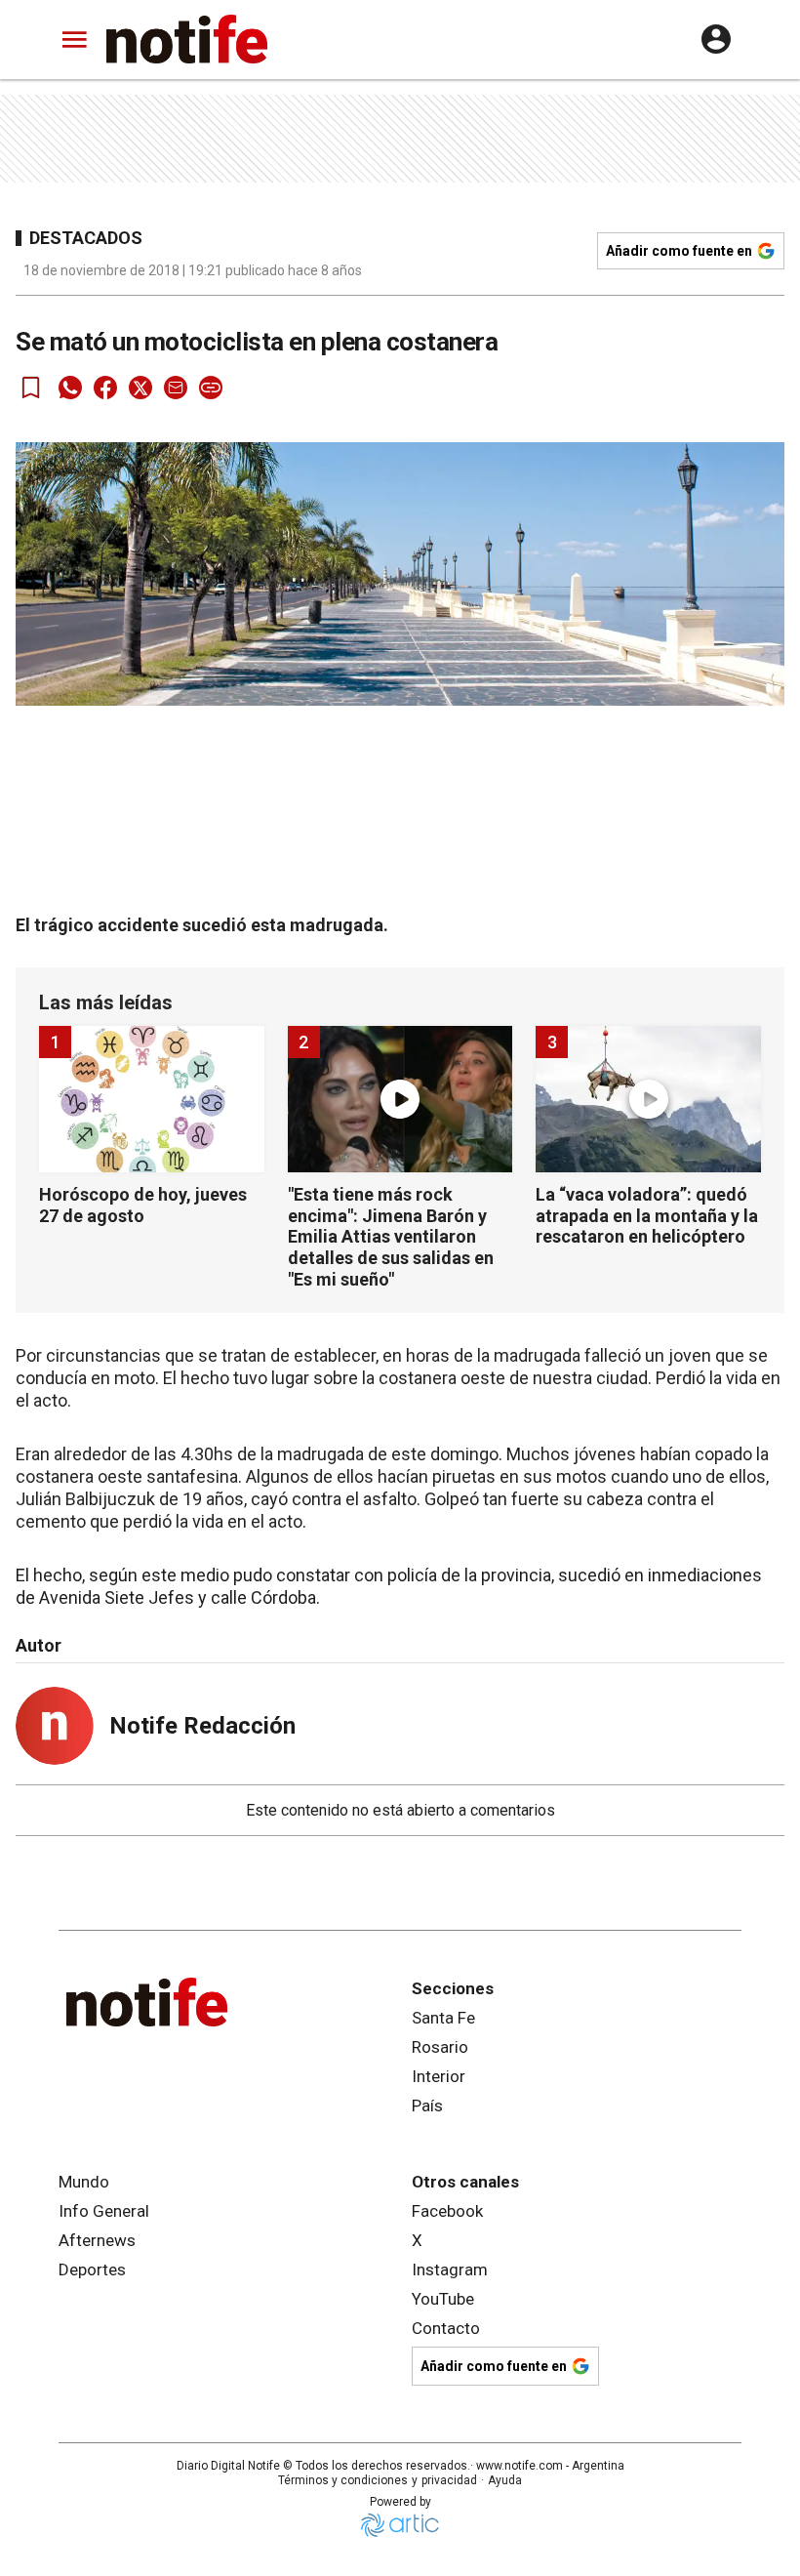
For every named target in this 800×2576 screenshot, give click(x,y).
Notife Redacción (202, 1726)
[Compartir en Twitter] (140, 388)
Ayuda (505, 2480)
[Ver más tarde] (31, 388)
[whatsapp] (70, 388)
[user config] (716, 39)
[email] (176, 388)
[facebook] (105, 388)
